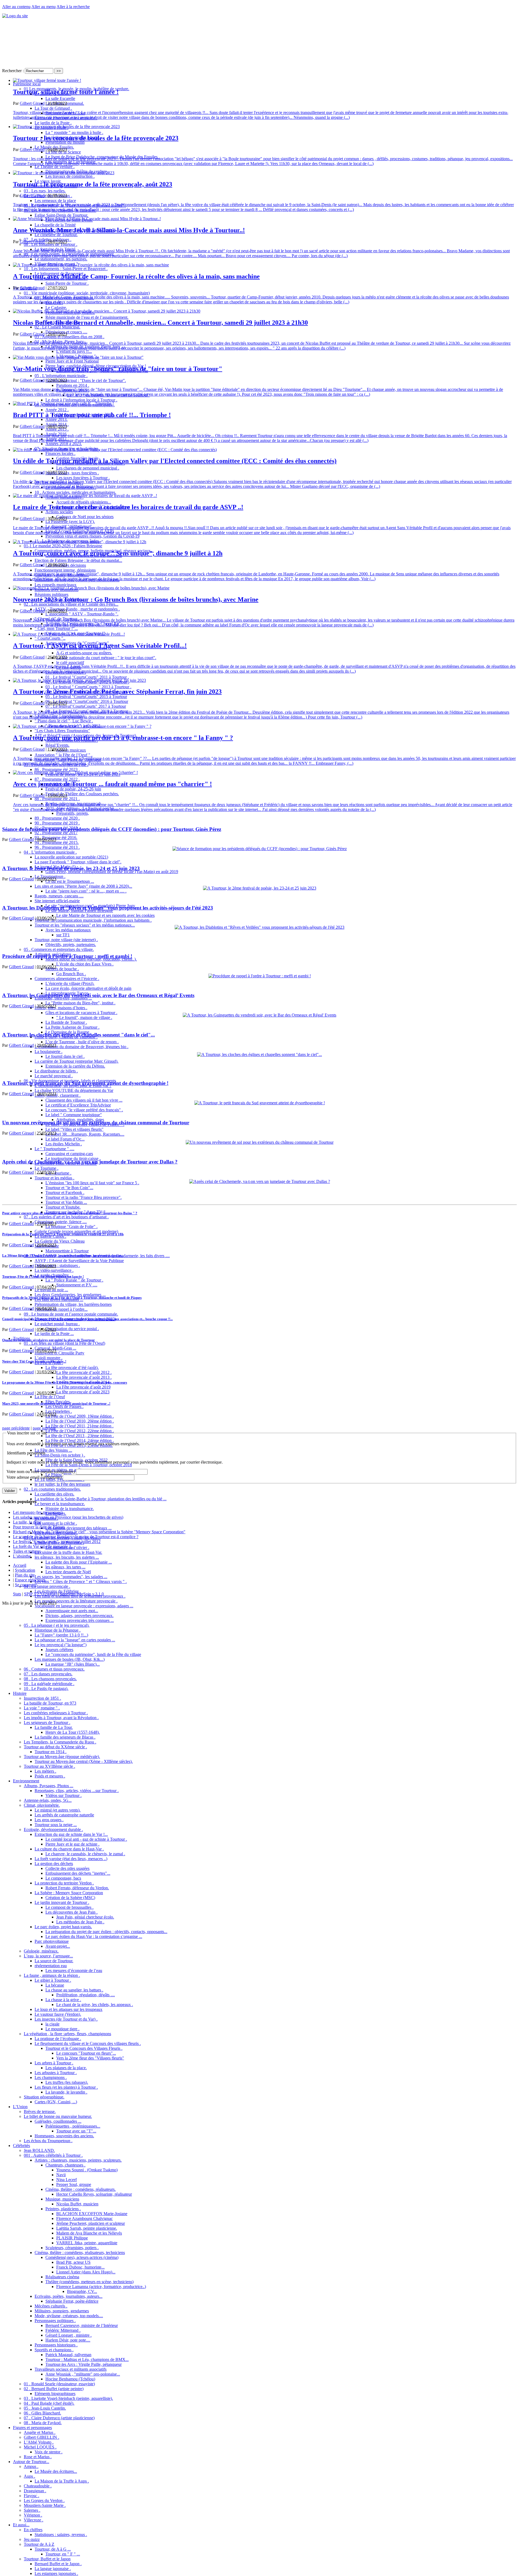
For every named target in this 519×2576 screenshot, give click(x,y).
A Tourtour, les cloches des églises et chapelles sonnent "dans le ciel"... (79, 1035)
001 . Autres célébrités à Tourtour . (53, 2155)
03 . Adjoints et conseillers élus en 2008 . (69, 337)
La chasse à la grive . (63, 2000)
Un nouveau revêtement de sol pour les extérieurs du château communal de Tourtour (96, 1123)
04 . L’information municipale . (50, 852)
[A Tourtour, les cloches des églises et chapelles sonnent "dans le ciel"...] (259, 1054)
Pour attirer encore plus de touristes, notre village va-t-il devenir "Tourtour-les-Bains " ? (70, 1213)
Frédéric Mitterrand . (63, 2330)
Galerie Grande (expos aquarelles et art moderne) (76, 1231)
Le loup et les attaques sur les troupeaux (69, 2009)
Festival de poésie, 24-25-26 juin (73, 789)
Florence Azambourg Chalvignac (84, 2218)
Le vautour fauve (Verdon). (58, 2014)
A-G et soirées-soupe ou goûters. (84, 653)
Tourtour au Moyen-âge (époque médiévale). (62, 1757)
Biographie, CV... (82, 2291)
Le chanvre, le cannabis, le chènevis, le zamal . (85, 1854)
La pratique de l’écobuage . (58, 2039)
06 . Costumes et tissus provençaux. (54, 1669)
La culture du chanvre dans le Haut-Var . (69, 1849)
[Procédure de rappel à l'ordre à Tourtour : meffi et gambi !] (260, 976)
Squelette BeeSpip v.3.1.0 (82, 1594)
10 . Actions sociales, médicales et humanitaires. (75, 492)
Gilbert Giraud (32, 103)
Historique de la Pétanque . (58, 1630)
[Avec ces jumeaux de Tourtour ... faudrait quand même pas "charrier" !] (75, 772)
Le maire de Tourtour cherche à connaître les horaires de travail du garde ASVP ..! (128, 507)
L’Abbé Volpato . (39, 2442)
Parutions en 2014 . (73, 385)
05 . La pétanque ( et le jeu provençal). (57, 1625)
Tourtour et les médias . (54, 1178)
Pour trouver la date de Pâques (39, 1527)
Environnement (26, 1781)
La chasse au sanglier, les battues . (74, 1990)
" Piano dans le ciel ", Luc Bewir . (64, 721)
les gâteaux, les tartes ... (65, 1567)
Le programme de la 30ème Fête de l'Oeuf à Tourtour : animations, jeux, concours (65, 1382)
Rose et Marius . (38, 2457)
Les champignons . (51, 2077)
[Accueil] (15, 16)
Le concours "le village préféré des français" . (84, 1110)
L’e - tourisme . (58, 1173)
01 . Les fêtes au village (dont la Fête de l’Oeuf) (64, 1343)
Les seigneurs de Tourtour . (47, 1723)
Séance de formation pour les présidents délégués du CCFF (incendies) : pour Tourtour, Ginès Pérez (112, 829)
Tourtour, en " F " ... (63, 2554)
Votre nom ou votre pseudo (41, 1472)
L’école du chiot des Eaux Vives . (85, 964)
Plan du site (25, 1575)
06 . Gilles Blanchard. (42, 2413)
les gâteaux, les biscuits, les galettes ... (67, 1557)
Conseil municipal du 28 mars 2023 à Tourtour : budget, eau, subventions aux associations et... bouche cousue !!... (87, 1319)
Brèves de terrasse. (40, 2112)
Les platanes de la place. (66, 2068)
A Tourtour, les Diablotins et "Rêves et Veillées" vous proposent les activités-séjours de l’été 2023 (108, 908)
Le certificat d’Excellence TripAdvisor (78, 1105)
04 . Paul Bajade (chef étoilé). (49, 2403)
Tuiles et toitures (27, 1551)
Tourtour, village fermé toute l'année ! (66, 92)
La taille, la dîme (27, 1522)
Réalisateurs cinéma (62, 2277)
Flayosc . (31, 2496)
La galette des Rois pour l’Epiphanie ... (79, 1562)
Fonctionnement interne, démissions (65, 570)
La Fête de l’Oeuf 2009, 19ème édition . (80, 1416)
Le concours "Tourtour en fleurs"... (86, 2053)
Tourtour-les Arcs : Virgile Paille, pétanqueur (84, 2364)
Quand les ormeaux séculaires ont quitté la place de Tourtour (49, 1340)
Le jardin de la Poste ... (54, 1334)
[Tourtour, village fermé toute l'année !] (47, 80)
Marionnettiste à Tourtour (67, 1251)
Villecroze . (34, 2520)
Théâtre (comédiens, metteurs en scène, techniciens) (89, 2282)
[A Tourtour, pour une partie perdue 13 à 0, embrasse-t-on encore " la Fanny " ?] (82, 726)
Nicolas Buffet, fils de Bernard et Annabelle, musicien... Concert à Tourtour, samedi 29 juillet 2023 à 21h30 (160, 323)
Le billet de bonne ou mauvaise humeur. (58, 2116)
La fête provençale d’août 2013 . (84, 1377)
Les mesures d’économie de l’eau (74, 1970)
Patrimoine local (27, 84)
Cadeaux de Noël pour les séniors (85, 517)
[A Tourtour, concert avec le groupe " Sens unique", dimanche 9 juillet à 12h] (80, 542)
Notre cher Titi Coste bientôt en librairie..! (34, 1361)
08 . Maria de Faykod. (43, 2423)
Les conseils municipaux (56, 585)
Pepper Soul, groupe (74, 2184)
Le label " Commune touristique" (74, 1115)
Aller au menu (44, 7)
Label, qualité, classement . (58, 1095)
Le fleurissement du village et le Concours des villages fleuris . (88, 2043)
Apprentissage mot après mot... (72, 1611)
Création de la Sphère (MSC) (70, 1898)
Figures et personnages (32, 2428)
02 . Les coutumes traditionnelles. (52, 1489)
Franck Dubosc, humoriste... (80, 2267)
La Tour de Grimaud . (53, 108)
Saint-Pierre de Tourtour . (67, 283)
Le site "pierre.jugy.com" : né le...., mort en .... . (86, 891)
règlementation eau (51, 1966)
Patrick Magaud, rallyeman (68, 2355)
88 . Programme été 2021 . (57, 799)
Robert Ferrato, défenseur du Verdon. (77, 1888)
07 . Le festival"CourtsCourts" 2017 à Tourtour (86, 706)
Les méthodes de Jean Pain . (80, 1922)
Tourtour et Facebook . (65, 1193)
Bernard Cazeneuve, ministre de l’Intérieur (82, 2325)
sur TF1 (63, 935)
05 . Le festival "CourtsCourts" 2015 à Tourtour (86, 697)
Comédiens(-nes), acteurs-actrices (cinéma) (82, 2257)
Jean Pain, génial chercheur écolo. (85, 1917)
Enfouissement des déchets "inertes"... (78, 1873)
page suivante (44, 1428)
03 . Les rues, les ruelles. (45, 191)
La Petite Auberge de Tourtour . (72, 1027)
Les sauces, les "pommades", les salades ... (71, 1577)
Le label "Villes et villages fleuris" (74, 1129)
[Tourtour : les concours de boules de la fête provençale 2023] (66, 127)
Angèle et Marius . (40, 2432)
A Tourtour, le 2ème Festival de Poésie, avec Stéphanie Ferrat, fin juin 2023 (117, 692)
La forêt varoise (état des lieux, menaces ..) (71, 1859)
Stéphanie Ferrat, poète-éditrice (72, 2301)
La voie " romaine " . (42, 1708)
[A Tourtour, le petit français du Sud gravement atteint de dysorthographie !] (260, 1103)
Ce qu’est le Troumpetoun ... (70, 881)
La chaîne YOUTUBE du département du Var (74, 1090)
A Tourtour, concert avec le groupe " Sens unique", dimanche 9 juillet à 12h (118, 553)
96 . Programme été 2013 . (57, 847)
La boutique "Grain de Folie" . (71, 1227)
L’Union (20, 2107)
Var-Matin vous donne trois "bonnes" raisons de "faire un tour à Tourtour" (118, 369)
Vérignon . (33, 2515)
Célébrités (21, 2146)
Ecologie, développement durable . (53, 1829)
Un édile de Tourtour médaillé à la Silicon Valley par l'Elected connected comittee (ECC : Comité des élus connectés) (175, 461)
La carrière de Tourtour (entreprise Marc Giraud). (76, 1061)
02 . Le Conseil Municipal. (57, 327)
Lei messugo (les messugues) (38, 1512)
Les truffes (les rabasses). (67, 2082)
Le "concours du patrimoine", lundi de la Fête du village (93, 1654)
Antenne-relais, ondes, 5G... (48, 1800)
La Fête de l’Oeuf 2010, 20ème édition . (80, 1421)
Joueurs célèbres (59, 1650)
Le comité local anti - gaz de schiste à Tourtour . (86, 1839)
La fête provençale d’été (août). (72, 1368)
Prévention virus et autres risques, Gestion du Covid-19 (92, 536)
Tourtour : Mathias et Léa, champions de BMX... (87, 2359)
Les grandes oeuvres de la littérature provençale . (76, 1601)
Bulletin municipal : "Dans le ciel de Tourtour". (86, 380)
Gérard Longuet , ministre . (69, 2335)
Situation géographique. (44, 2097)
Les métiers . (45, 1771)
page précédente (16, 1428)
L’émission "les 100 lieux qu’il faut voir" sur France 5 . (92, 1183)
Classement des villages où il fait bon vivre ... (84, 1100)
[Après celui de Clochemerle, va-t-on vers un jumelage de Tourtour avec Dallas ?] (260, 1181)
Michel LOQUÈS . (40, 2447)
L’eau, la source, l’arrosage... (48, 1956)
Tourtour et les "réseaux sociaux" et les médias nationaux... (85, 925)
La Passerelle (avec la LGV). (70, 521)
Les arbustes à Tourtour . (56, 2073)
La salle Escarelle (60, 98)
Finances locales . (60, 453)
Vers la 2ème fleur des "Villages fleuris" (90, 2058)
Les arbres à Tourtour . (54, 2063)
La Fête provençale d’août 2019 (83, 1387)
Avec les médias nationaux (68, 930)
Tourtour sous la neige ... (56, 1825)
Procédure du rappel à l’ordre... (61, 1309)
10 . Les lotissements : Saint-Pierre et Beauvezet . (66, 269)
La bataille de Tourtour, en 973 (50, 1703)
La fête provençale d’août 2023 (83, 1392)
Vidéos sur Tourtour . (64, 1795)
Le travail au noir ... (51, 1290)
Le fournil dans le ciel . (65, 1056)
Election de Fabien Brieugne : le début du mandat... (78, 560)
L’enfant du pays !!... (74, 351)
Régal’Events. (57, 745)
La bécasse (55, 1985)
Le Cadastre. (56, 308)
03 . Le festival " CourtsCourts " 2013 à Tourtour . (88, 687)
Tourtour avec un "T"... (76, 2131)
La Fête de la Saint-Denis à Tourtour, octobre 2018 (89, 1465)
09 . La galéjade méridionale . (49, 1684)
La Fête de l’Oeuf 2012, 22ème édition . (80, 1431)
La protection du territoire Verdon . (64, 1883)
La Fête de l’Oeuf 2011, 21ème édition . (79, 1426)
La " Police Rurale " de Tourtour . (74, 1280)
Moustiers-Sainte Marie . (45, 2505)
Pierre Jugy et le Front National (72, 361)
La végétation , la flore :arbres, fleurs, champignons (67, 2034)
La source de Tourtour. (54, 1961)
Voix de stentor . (49, 2452)
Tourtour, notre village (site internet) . (66, 940)
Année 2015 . (57, 429)
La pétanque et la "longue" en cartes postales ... (75, 1640)
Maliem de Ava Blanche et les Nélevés (89, 2233)
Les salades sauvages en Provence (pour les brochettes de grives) (68, 1517)
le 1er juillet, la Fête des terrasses (62, 1484)
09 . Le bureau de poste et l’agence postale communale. (71, 1314)
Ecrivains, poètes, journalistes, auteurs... (69, 2296)
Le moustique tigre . (62, 2029)
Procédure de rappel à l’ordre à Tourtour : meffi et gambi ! (67, 956)
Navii (61, 2175)
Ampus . (31, 2466)
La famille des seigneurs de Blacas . (65, 1737)
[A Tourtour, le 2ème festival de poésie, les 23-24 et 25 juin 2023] (260, 888)
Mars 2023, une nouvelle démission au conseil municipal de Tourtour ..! (56, 1403)
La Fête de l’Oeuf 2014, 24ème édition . (80, 1440)
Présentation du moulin (65, 142)
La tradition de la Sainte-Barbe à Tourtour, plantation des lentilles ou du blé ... (101, 1499)
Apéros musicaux (71, 750)
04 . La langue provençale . (47, 1586)
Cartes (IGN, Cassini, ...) (56, 2102)
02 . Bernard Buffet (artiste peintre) (54, 2389)
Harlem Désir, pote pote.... (68, 2340)
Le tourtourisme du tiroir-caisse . (73, 1158)
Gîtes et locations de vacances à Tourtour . (81, 1013)
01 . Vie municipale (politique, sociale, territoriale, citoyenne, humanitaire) (87, 293)
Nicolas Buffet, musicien (77, 2204)
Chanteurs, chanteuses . (65, 2165)
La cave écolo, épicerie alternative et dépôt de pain (88, 988)
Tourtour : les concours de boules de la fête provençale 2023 (96, 138)
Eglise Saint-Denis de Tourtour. (61, 215)
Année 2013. (56, 419)
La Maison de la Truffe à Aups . (62, 2481)
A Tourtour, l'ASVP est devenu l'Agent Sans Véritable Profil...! (100, 646)
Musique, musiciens (62, 2199)
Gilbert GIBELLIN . (41, 2437)
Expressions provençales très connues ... (80, 1620)
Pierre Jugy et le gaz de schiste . (72, 1844)
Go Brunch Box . (71, 974)
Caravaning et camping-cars (69, 1154)
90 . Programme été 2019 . (57, 823)
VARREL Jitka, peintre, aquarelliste (87, 2243)
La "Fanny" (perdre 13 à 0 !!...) (61, 1635)
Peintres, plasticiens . (63, 2209)
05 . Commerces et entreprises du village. (59, 949)
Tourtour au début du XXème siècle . (55, 1747)
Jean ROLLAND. (39, 2150)
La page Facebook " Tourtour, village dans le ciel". (78, 862)
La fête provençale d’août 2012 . (84, 1372)
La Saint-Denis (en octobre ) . (60, 1455)
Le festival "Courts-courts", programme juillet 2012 (57, 1542)
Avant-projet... (58, 1946)
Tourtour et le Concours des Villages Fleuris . (84, 2048)
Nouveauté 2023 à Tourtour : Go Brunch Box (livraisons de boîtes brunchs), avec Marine (136, 599)
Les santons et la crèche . (56, 1523)
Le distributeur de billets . (56, 1071)
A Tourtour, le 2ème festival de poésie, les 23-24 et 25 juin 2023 (71, 868)
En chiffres (33, 2530)
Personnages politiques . (55, 2321)
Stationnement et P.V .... (77, 1285)
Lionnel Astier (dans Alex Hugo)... (86, 2272)
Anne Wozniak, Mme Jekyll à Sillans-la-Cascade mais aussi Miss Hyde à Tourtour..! (129, 230)
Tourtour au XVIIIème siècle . (49, 1766)
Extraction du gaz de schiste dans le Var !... (71, 1834)
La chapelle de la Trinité (55, 225)
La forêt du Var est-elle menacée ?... (44, 1546)
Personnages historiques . (56, 2345)
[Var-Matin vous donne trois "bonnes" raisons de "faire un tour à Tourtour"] (78, 357)
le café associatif (70, 663)
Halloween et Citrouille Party (59, 1353)
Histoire (20, 1693)
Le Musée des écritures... (56, 2471)
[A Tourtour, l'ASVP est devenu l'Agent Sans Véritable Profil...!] (69, 634)
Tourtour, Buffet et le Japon (47, 2559)
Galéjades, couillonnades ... (58, 2121)
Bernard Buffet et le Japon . (58, 2564)
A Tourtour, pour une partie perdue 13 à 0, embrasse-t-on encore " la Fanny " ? (123, 738)
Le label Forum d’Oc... (65, 1139)
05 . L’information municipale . (61, 376)
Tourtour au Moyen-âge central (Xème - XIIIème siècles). (84, 1761)
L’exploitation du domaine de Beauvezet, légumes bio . (81, 1047)
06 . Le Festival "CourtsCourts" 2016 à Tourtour (87, 701)
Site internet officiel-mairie (57, 901)
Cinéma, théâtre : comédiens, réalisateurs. (81, 2189)
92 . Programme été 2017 (56, 833)
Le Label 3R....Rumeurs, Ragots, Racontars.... (85, 1134)
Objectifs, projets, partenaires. (71, 945)
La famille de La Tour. (54, 1727)
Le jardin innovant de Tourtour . (62, 1902)
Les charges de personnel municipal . (88, 468)
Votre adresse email (34, 1477)
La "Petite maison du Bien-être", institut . (80, 1003)
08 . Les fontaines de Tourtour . (51, 244)
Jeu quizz (32, 2539)
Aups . (29, 2476)
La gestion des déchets (54, 1864)
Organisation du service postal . (72, 1329)
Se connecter (26, 1585)
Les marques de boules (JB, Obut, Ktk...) (70, 1659)
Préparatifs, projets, (73, 813)
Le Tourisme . (46, 1168)
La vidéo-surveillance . (54, 1270)
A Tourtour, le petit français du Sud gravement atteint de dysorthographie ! (85, 1083)
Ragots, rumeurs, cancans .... (59, 896)
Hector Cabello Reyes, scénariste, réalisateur (94, 2194)
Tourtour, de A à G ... (53, 2549)
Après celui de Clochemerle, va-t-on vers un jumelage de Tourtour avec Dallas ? (90, 1162)
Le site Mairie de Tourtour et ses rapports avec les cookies (105, 915)
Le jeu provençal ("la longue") (61, 1645)
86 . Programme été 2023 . (57, 769)
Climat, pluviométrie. (42, 1805)
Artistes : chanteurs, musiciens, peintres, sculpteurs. (78, 2160)
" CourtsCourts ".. (50, 638)
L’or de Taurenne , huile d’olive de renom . (82, 1042)
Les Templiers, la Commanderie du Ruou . (60, 1742)
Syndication (25, 1570)
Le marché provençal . (54, 1076)
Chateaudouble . (38, 2486)
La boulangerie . (49, 1051)
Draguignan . (35, 2491)
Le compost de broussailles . (69, 1907)
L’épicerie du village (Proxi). (70, 983)
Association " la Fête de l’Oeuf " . (64, 755)
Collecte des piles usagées (67, 1868)
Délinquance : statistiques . (57, 1265)
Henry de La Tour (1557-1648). (73, 1732)
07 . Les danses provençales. (48, 1674)
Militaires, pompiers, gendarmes (62, 2311)
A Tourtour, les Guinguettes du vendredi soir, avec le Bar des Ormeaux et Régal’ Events (98, 995)
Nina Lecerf (66, 2180)
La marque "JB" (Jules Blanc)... (73, 1664)
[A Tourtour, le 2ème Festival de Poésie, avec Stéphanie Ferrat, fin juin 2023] (79, 680)
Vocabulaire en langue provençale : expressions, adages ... (84, 1606)
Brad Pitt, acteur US (73, 2262)
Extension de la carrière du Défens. (75, 1066)
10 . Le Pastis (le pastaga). (46, 1688)
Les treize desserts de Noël (68, 1572)
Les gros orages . (49, 1820)
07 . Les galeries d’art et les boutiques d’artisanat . (66, 1217)
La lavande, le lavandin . (66, 2092)
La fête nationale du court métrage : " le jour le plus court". (106, 658)
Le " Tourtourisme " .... (54, 1149)
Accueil (20, 1565)
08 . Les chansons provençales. (50, 1679)
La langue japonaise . (53, 2569)
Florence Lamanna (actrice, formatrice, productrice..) (101, 2287)
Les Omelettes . (59, 1411)
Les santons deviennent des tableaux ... (79, 1528)
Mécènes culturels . (51, 2306)
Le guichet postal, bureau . (57, 1324)
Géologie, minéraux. (41, 1951)
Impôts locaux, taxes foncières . (72, 473)
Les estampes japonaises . (56, 2573)
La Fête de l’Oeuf (50, 1397)
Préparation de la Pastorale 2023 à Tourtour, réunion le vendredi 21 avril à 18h (63, 1234)
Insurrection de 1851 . (42, 1698)
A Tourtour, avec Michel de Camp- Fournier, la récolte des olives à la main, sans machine (136, 276)
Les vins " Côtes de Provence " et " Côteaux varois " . (81, 1582)
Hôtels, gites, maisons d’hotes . (61, 1008)
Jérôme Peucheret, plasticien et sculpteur (91, 2223)
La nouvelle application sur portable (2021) (71, 857)
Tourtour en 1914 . (51, 1752)
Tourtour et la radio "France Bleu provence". (84, 1197)
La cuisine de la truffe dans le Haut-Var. (68, 1552)
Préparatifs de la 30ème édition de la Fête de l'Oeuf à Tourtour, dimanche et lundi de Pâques (72, 1298)
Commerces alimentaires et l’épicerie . (67, 979)
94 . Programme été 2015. (57, 842)
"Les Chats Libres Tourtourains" (62, 731)
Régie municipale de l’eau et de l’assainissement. (87, 317)
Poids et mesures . (50, 1776)
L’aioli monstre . (49, 1358)
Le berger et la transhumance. (60, 1504)
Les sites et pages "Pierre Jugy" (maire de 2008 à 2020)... (83, 886)
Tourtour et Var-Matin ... (66, 1202)
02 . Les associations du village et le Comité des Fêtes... (71, 604)
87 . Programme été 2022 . (57, 779)
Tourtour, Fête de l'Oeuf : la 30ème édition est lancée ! (43, 1277)
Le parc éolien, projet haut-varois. (63, 1927)
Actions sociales (59, 512)
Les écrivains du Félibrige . (58, 1591)
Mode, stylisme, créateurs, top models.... (69, 2316)
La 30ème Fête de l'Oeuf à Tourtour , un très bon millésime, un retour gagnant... (63, 1255)
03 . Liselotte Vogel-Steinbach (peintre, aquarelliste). (68, 2398)
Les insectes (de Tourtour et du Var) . (66, 2019)
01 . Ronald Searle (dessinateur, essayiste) (59, 2384)
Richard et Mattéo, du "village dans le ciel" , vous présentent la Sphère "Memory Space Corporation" (99, 1532)
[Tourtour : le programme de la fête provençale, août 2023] (64, 173)
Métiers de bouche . (62, 969)
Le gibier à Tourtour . (53, 1980)
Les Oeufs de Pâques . (64, 1406)
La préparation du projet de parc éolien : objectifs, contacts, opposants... (106, 1932)
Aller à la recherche (73, 7)
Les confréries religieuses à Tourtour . (56, 1713)
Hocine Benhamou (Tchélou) (70, 2379)
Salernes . (32, 2510)
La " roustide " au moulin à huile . (74, 133)
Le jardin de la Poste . (53, 123)
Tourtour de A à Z (39, 2544)
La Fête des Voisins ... (53, 1450)
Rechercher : (13, 71)
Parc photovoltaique (52, 1941)
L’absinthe (22, 1556)
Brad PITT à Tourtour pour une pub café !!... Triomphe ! (92, 415)
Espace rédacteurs (30, 1580)
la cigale (52, 2024)
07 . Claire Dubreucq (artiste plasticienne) (59, 2418)
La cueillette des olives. (54, 1494)
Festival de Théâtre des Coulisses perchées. (82, 794)
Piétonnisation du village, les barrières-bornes (73, 1304)
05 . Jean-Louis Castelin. (45, 2408)
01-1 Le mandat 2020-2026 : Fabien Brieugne (63, 546)
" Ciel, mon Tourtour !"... (56, 628)
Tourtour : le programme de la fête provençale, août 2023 (93, 184)
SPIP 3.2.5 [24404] (40, 1594)
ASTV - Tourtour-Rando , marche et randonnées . (77, 609)
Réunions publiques (51, 594)
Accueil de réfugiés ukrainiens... (84, 502)
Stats (17, 1594)
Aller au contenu (16, 7)
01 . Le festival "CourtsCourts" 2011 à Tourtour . (87, 677)
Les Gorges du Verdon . (44, 2500)
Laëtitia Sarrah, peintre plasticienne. (87, 2228)
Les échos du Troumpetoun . (48, 2141)
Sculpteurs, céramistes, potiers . (72, 2248)
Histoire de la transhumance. (70, 1509)
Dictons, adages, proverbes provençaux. (79, 1616)
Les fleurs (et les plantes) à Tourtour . (66, 2087)
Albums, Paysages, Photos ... (49, 1786)
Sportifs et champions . (54, 2350)
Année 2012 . (57, 410)
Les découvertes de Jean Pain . (71, 1912)
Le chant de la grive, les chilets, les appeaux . (95, 2005)
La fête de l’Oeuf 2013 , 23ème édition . (80, 1436)
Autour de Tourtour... (31, 2462)
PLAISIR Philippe (72, 2238)
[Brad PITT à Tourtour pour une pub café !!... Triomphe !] (63, 403)
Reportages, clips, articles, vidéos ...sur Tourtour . (77, 1791)
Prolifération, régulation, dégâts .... (86, 1995)
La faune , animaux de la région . (52, 1975)
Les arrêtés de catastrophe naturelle (64, 1815)
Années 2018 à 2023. (64, 444)
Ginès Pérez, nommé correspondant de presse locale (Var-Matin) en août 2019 (112, 872)
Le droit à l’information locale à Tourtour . (81, 400)
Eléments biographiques (55, 2394)
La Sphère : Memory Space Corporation (69, 1893)
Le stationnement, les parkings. (61, 259)
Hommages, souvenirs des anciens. (64, 2136)
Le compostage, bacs (63, 1878)
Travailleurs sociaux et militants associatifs (71, 2369)
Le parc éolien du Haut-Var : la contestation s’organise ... (94, 1936)
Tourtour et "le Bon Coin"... (69, 1188)
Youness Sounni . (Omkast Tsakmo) (87, 2170)
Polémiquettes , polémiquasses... (73, 2126)
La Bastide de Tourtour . (66, 1022)
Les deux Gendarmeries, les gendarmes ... (70, 1295)
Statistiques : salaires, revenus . (61, 2535)
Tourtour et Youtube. (63, 1207)
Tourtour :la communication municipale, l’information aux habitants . (93, 920)
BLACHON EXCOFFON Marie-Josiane (92, 2214)
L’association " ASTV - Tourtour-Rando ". (82, 614)
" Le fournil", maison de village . (84, 1017)
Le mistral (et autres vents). (58, 1810)
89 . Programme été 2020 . (57, 818)
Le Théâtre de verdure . (55, 167)
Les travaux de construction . (70, 176)
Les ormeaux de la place (55, 201)
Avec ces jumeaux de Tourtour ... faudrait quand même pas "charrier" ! (112, 784)
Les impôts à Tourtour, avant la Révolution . (61, 1718)
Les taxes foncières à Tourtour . (83, 478)
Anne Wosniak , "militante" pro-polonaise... (83, 2374)
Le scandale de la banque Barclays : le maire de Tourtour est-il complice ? (76, 1537)
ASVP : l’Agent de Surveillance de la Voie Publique (79, 1261)
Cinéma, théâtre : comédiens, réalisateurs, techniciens (80, 2253)
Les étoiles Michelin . (64, 1144)
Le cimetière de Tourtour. (56, 235)
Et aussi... (21, 2525)
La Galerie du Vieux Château (60, 1241)
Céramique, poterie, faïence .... (61, 1222)
